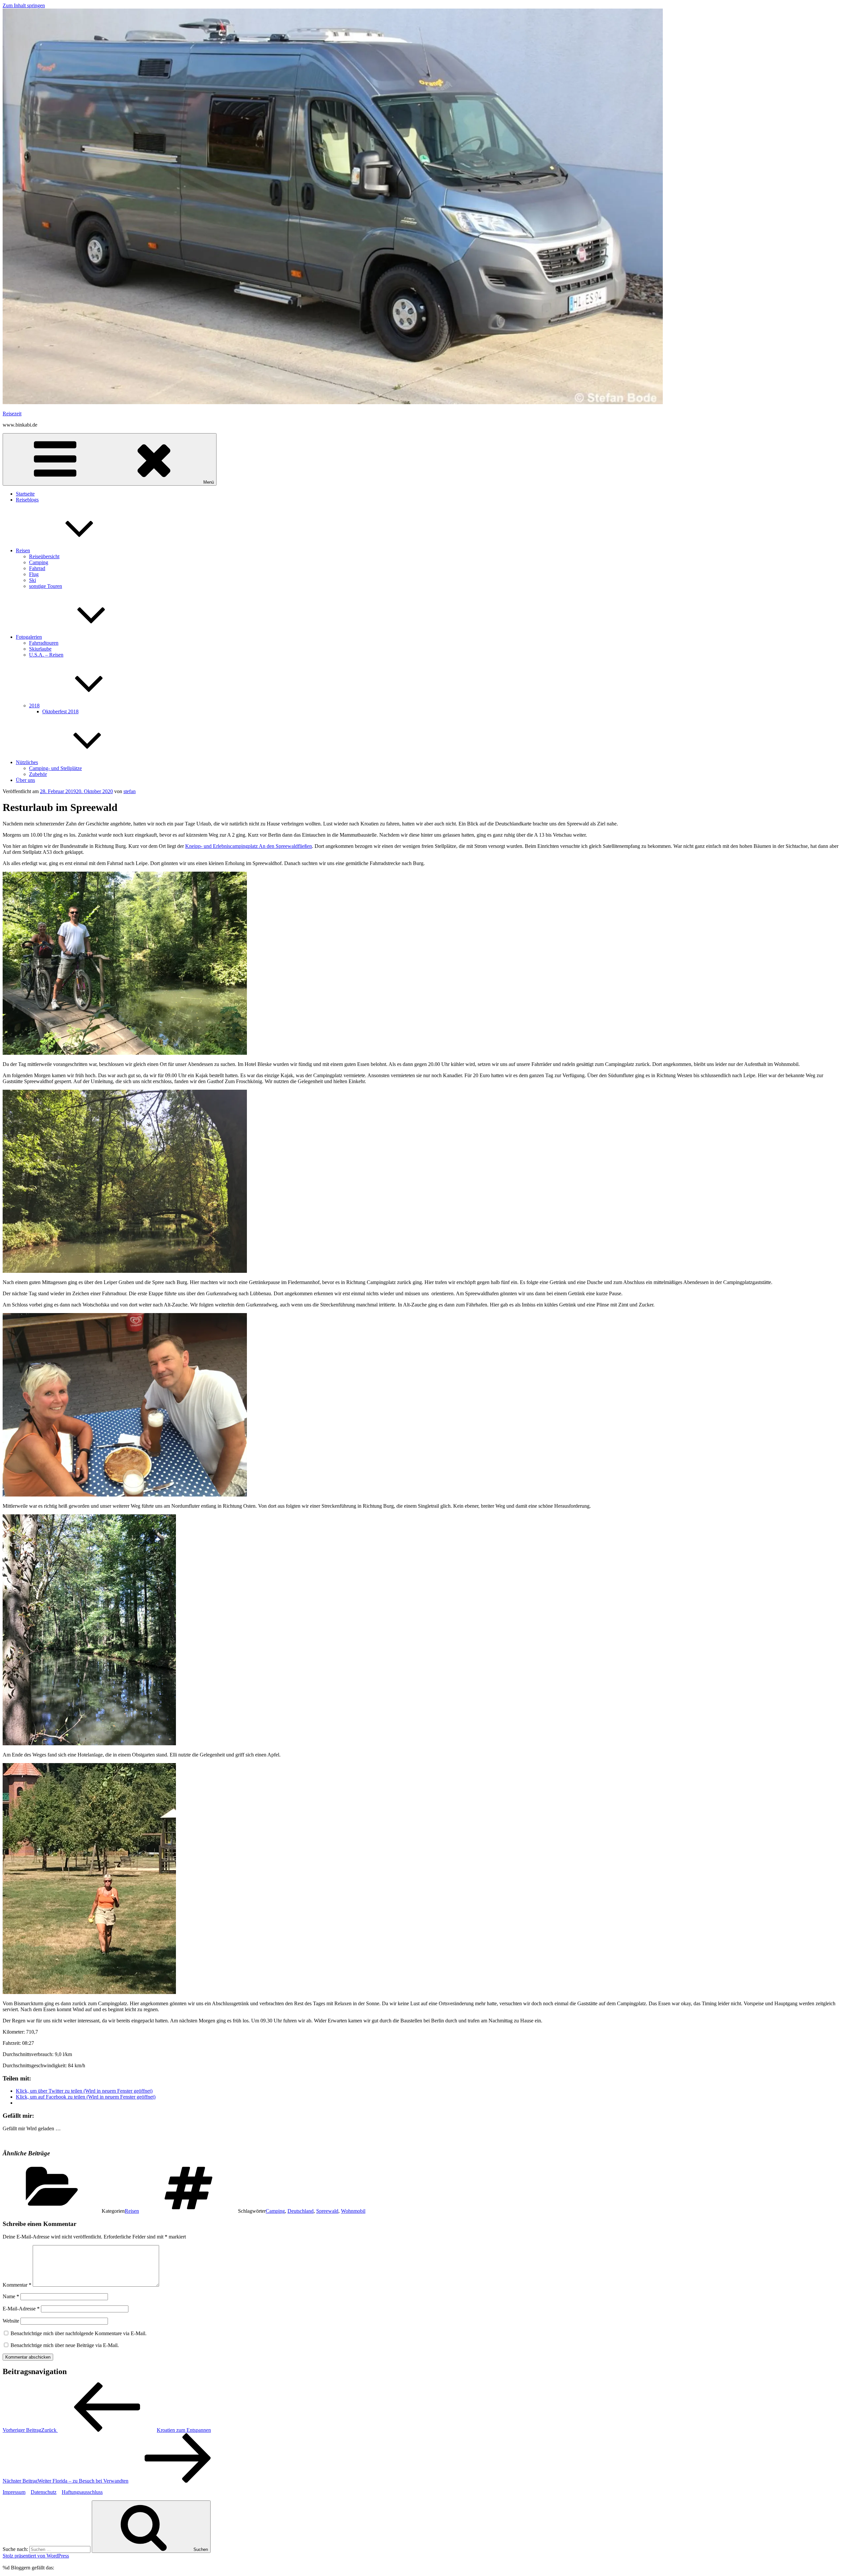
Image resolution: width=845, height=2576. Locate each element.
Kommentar (17, 2285)
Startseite (25, 494)
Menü (209, 482)
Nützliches (27, 762)
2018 (34, 706)
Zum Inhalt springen (24, 5)
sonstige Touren (46, 586)
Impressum (14, 2492)
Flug (34, 574)
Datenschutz (44, 2492)
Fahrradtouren (44, 643)
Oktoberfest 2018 (60, 711)
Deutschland (301, 2211)
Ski (33, 580)
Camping (39, 562)
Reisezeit (12, 414)
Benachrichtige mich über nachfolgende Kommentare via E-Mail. (79, 2333)
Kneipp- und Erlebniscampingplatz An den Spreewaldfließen (249, 846)
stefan (130, 791)
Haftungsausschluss (82, 2492)
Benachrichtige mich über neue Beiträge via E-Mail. (65, 2345)
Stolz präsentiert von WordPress (36, 2556)
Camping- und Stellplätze (55, 768)
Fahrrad (37, 568)
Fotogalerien (29, 637)
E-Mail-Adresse (21, 2309)
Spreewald (327, 2211)
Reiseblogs (27, 500)
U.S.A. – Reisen (46, 655)
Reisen (23, 550)
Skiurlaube (40, 649)
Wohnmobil (353, 2211)
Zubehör (38, 774)
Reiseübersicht (44, 556)
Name (11, 2296)
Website (11, 2321)
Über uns (25, 780)
